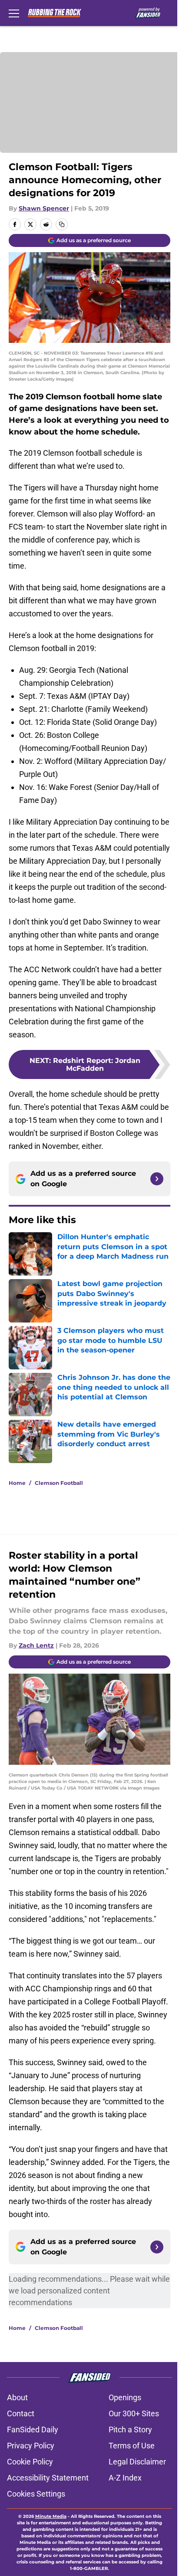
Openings (125, 2397)
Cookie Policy (30, 2462)
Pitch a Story (130, 2430)
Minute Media (51, 2516)
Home (17, 1483)
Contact (21, 2413)
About (17, 2397)
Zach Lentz (36, 1645)
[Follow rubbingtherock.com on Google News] (157, 1179)
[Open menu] (14, 13)
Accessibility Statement (48, 2478)
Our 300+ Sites (134, 2413)
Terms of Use (132, 2446)
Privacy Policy (31, 2446)
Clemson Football (59, 1483)
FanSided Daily (33, 2430)
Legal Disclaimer (137, 2462)
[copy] (62, 224)
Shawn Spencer (44, 208)
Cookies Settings (36, 2494)
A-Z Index (125, 2478)
